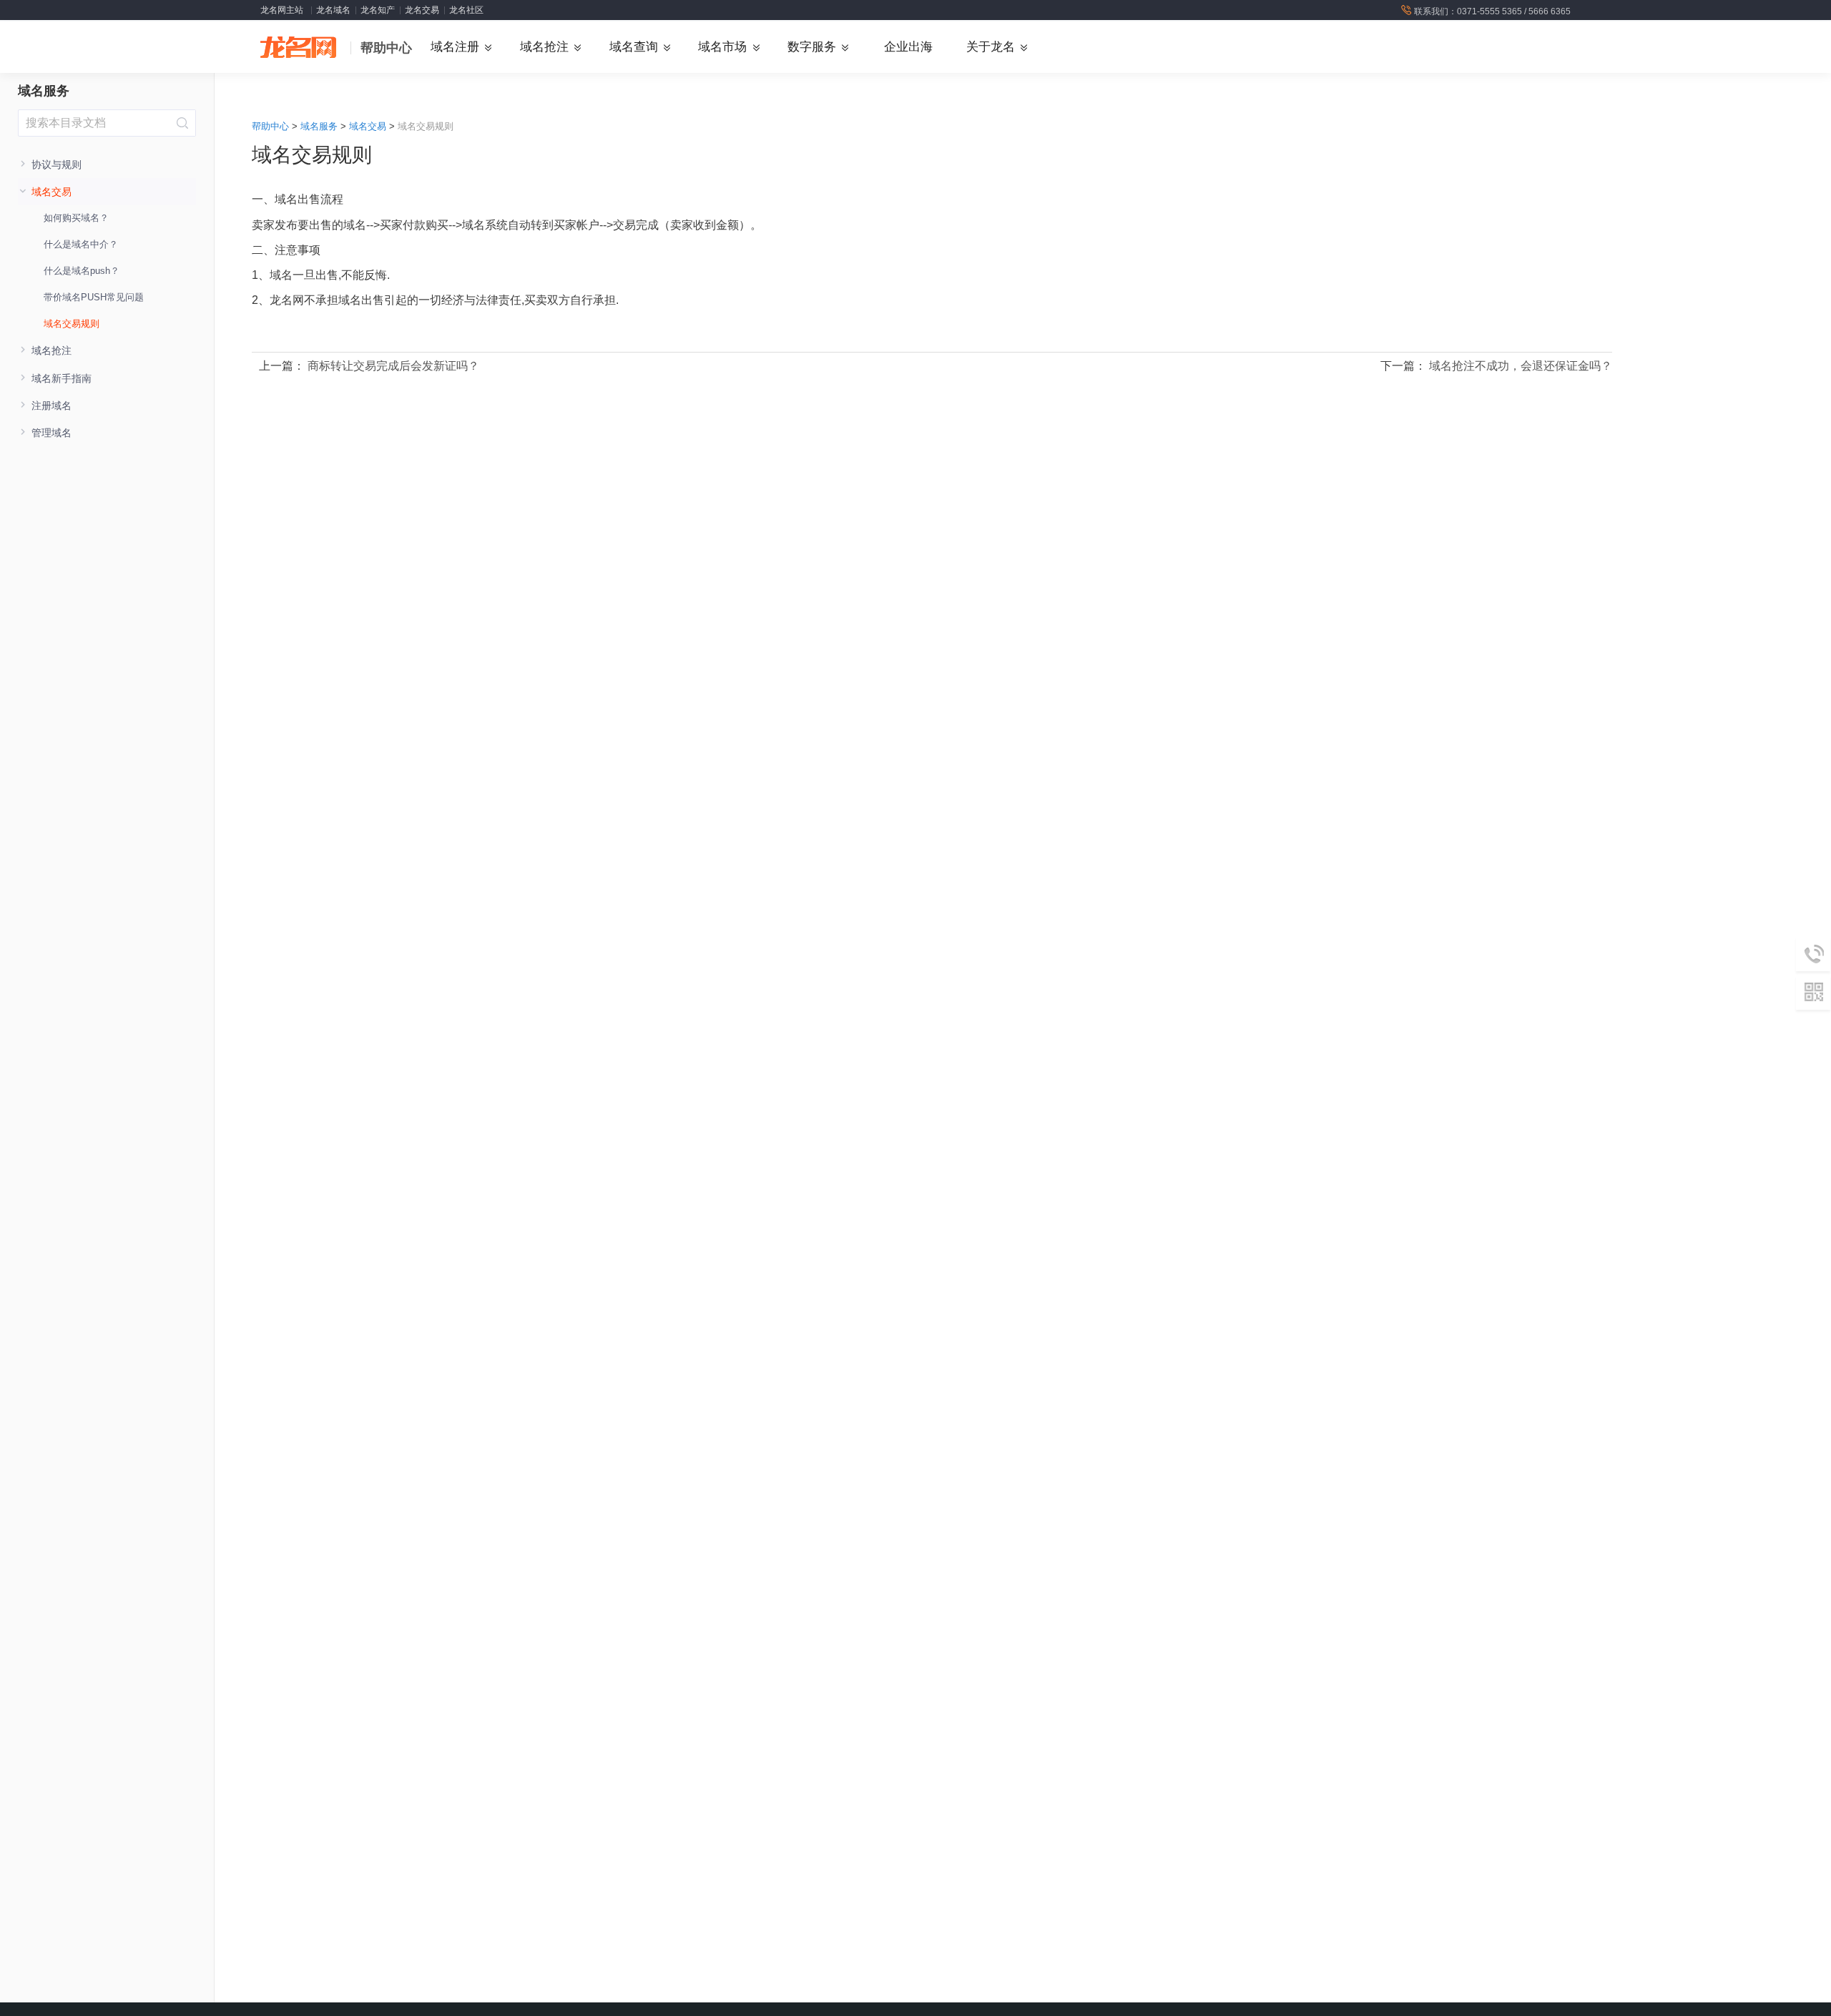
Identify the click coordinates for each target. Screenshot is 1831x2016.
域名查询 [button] (634, 47)
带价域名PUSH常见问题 (94, 297)
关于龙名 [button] (991, 47)
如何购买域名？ (76, 218)
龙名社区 (466, 10)
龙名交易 (422, 10)
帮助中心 (386, 48)
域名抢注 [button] (544, 47)
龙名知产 (378, 10)
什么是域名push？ (82, 271)
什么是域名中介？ (81, 244)
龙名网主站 (282, 10)
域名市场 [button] (722, 47)
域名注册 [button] (455, 47)
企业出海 (908, 47)
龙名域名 (333, 10)
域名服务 (44, 91)
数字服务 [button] (812, 47)
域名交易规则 (72, 324)
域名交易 (368, 126)
